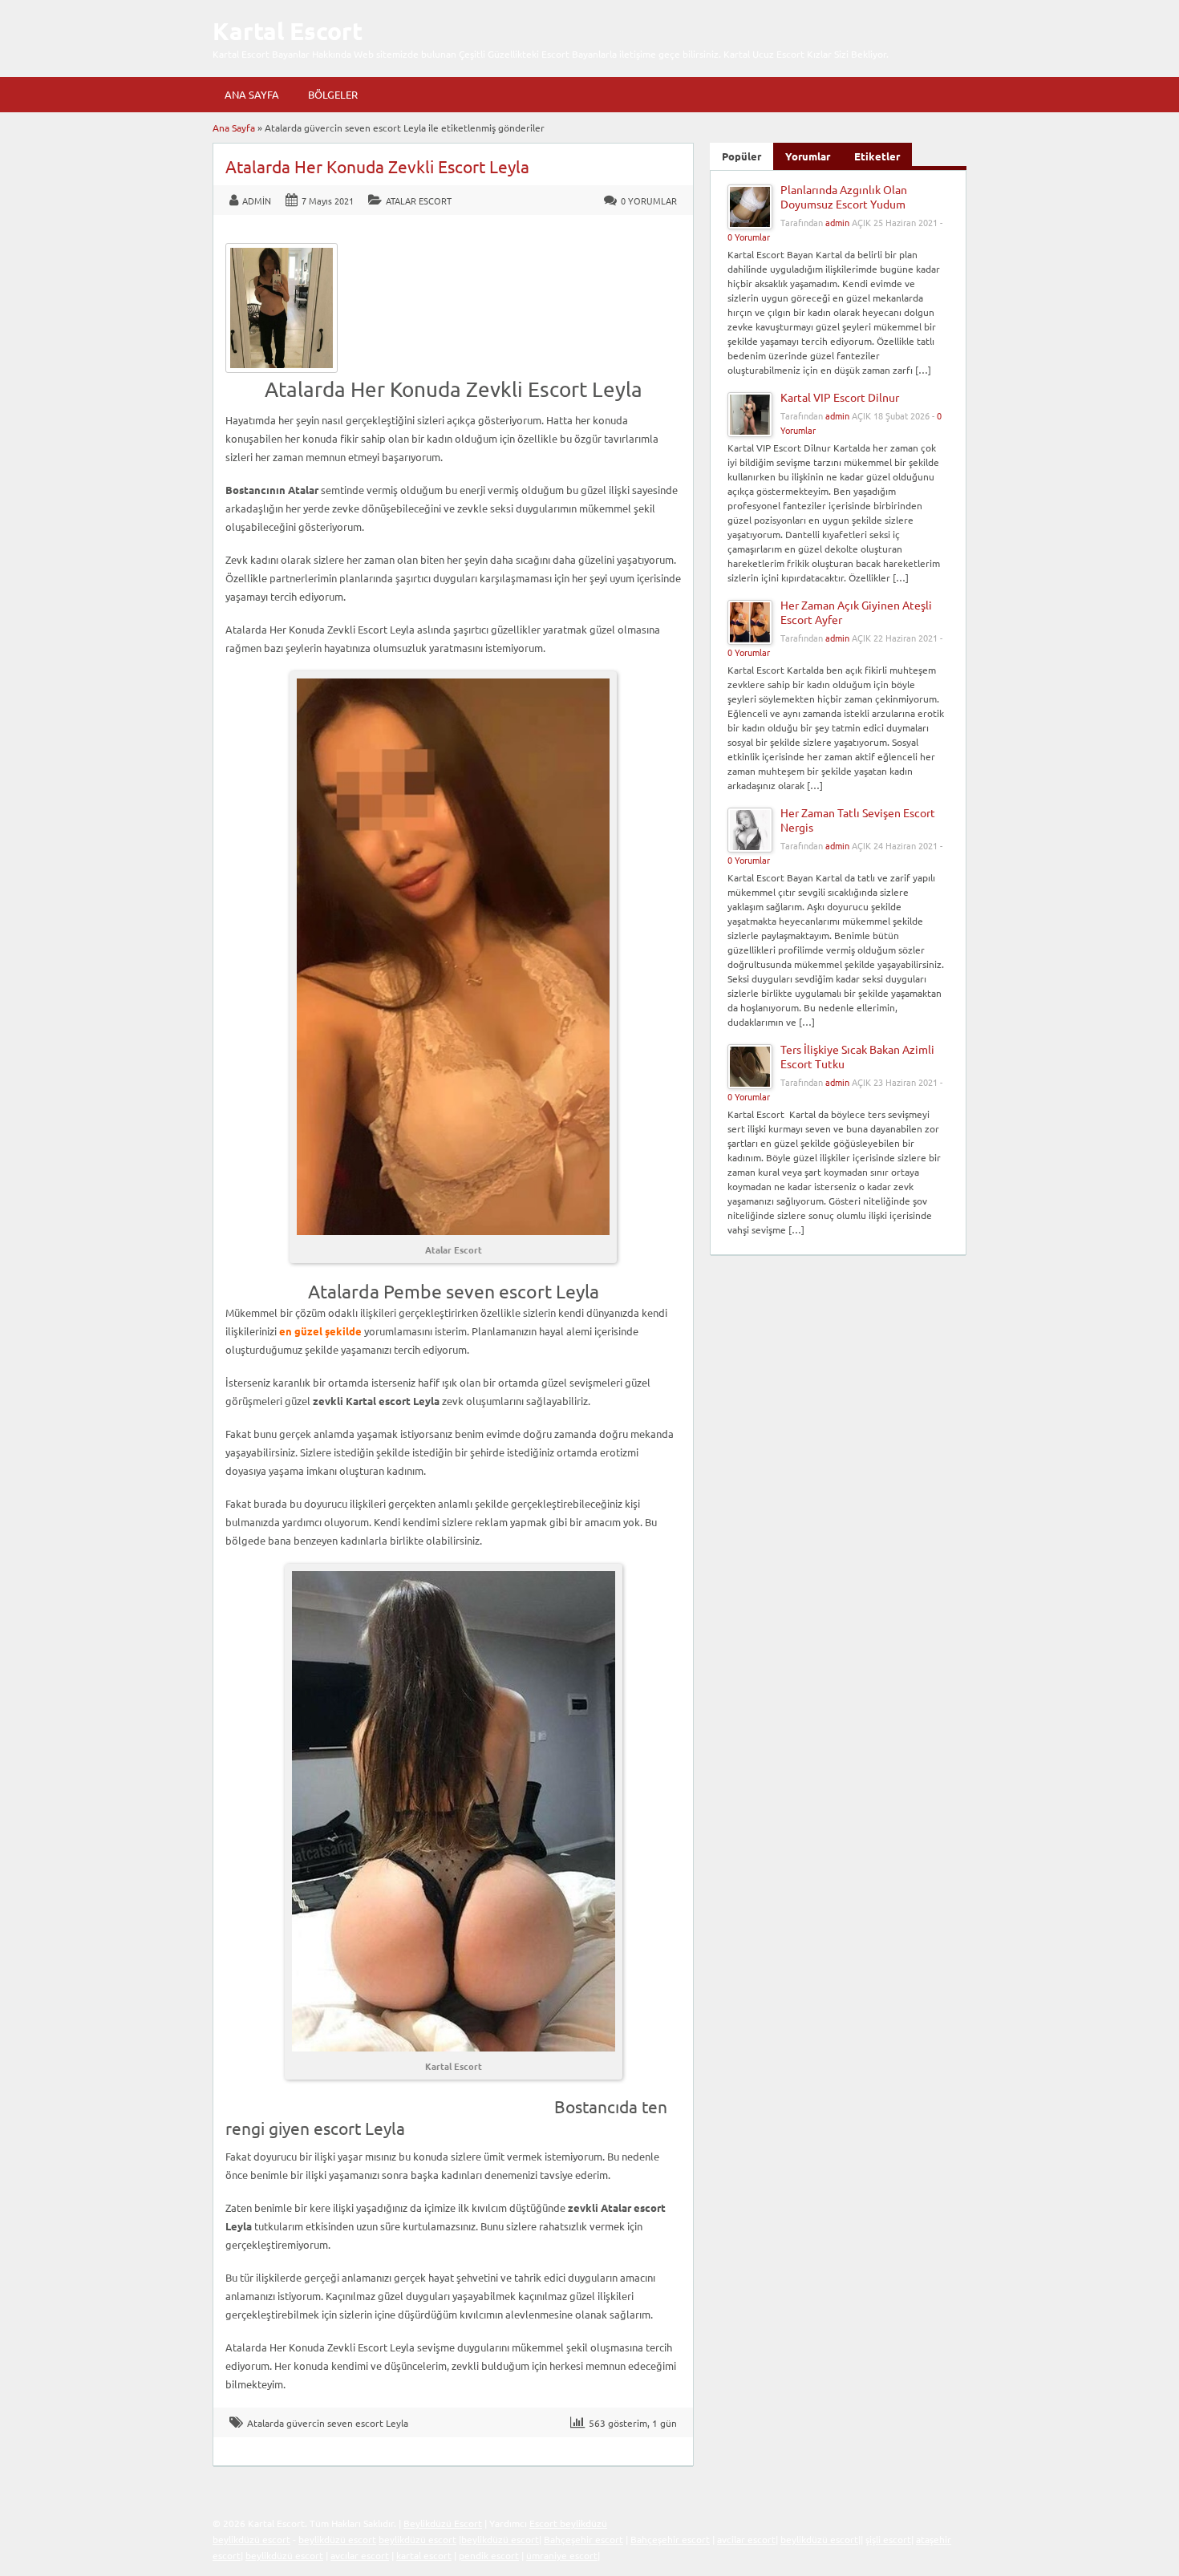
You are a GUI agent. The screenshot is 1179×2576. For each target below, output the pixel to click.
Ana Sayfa (252, 94)
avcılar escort (360, 2555)
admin (257, 200)
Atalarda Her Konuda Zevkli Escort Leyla (377, 166)
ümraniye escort (562, 2555)
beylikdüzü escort (251, 2539)
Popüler (741, 156)
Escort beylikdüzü (568, 2523)
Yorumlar (808, 156)
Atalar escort (419, 200)
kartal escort (424, 2555)
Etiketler (877, 156)
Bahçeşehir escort (583, 2539)
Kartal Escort (288, 31)
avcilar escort (746, 2539)
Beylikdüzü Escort (443, 2523)
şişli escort (888, 2539)
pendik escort (489, 2555)
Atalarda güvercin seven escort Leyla (328, 2423)
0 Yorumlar (649, 200)
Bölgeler (333, 94)
